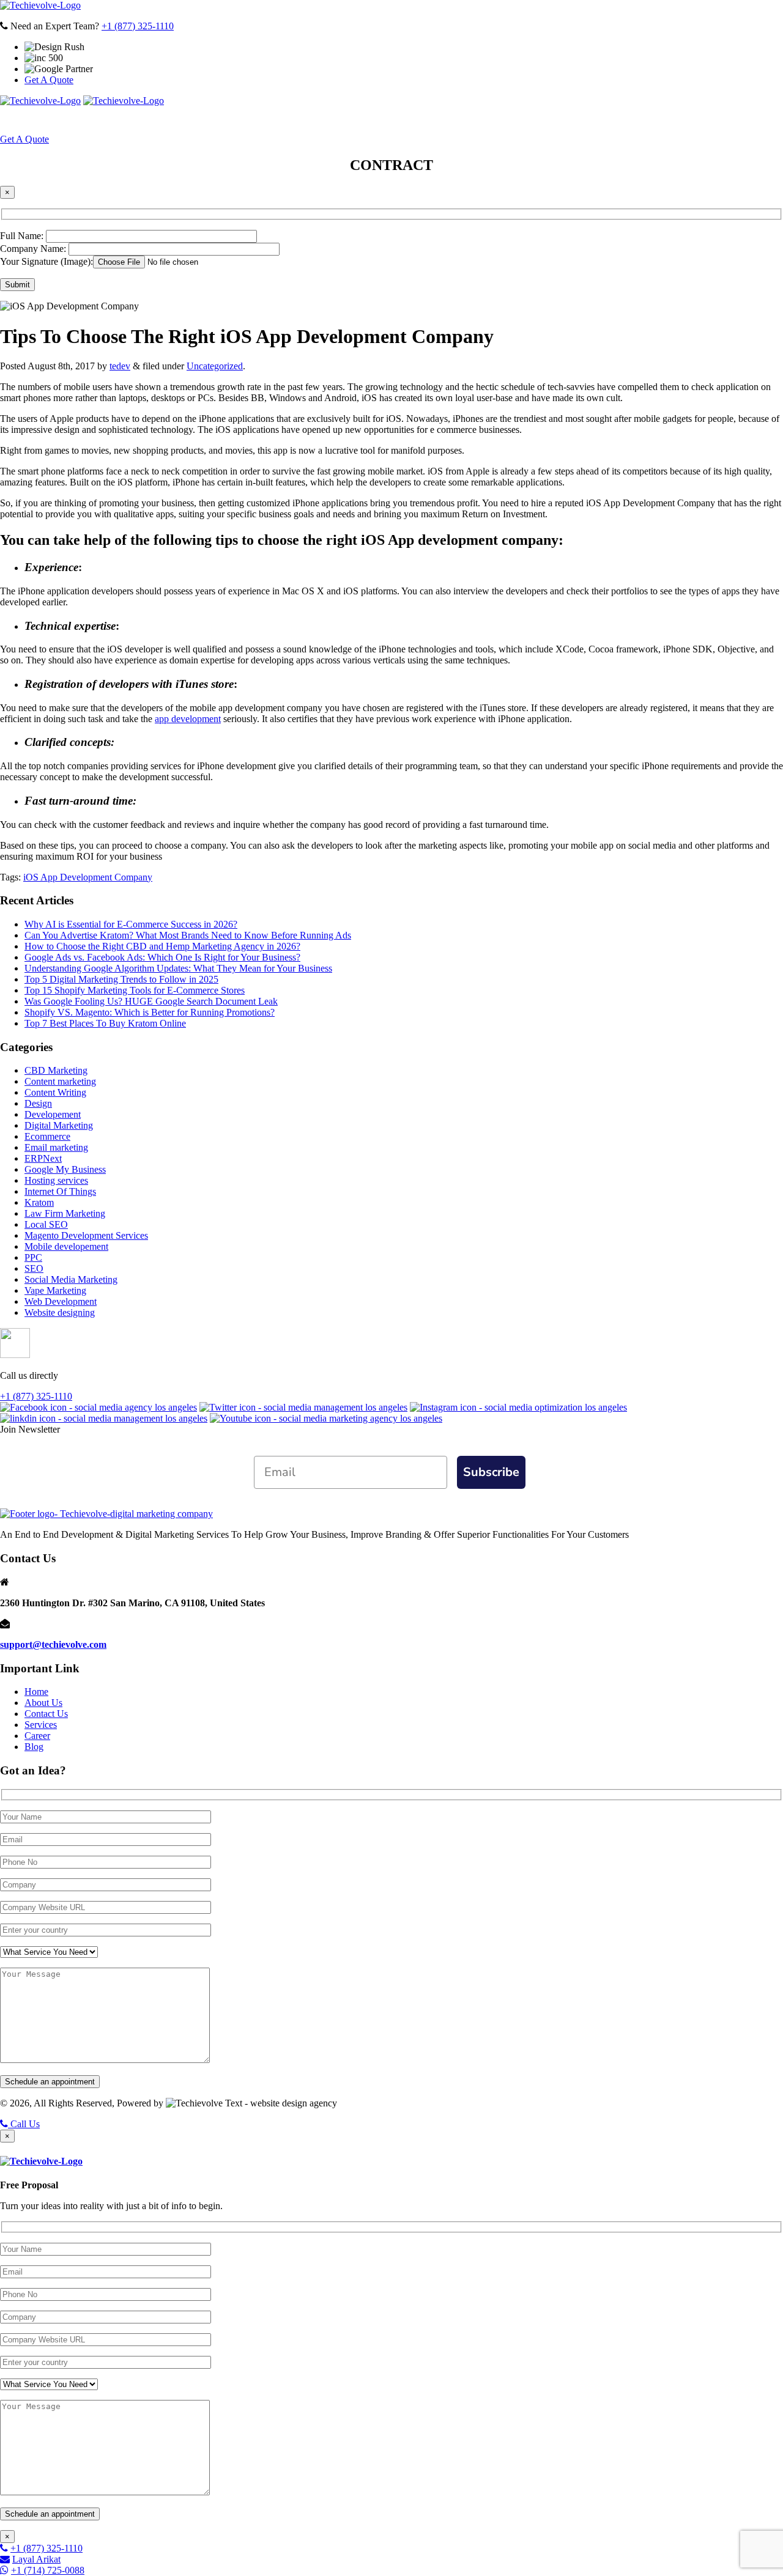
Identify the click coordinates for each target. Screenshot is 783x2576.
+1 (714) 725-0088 (48, 2570)
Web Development (61, 1301)
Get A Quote (49, 80)
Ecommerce (47, 1136)
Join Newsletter (30, 1429)
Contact (544, 120)
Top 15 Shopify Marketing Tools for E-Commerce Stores (135, 990)
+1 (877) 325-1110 (138, 26)
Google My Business (65, 1169)
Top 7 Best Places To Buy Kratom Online (105, 1023)
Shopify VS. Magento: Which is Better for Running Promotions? (150, 1012)
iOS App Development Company (88, 877)
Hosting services (56, 1180)
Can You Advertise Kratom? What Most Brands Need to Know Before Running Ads (188, 935)
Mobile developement (66, 1246)
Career (37, 1736)
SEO (34, 1268)
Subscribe (491, 1472)
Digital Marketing (59, 1125)
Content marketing (60, 1081)
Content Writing (55, 1092)
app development (188, 719)
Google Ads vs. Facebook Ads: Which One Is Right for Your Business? (162, 957)
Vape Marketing (55, 1290)
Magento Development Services (86, 1235)
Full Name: (23, 236)
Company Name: (34, 249)
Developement (53, 1114)
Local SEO (46, 1224)
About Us (208, 120)
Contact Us (46, 1714)
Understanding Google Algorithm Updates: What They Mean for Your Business (178, 968)
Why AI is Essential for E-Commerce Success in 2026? (131, 924)
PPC (33, 1257)
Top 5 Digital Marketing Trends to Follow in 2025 (121, 979)
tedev (120, 366)
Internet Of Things (60, 1191)
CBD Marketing (56, 1070)
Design (38, 1103)
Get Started (608, 120)
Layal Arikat (36, 2559)
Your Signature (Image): (46, 261)
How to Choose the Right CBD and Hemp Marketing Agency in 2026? (162, 946)
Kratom (39, 1202)
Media (485, 120)
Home (159, 120)
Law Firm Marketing (65, 1213)
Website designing (60, 1312)
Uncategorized (215, 366)
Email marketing (56, 1147)
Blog (34, 1747)
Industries (420, 120)
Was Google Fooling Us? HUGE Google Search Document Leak (151, 1001)
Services (275, 120)
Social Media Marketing (71, 1279)
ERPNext (43, 1158)
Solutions (345, 120)
